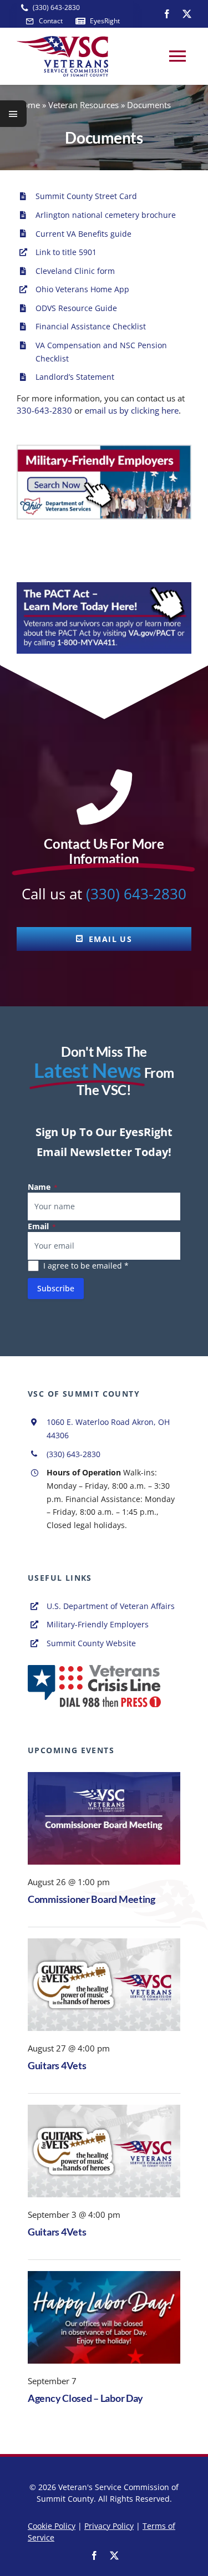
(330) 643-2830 (136, 894)
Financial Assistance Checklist (91, 326)
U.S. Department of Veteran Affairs (111, 1606)
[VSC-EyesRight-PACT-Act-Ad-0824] (104, 586)
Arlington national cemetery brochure (106, 215)
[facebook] (167, 14)
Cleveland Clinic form (75, 271)
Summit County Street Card (86, 196)
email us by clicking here (132, 410)
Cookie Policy (52, 2526)
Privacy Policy (109, 2526)
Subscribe (56, 1288)
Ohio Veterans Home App (82, 289)
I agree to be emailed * (86, 1266)
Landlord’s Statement (75, 377)
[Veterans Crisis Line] (94, 1669)
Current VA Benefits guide (83, 234)
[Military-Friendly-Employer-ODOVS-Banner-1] (104, 449)
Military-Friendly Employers (98, 1624)
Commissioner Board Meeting (92, 1899)
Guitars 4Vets (57, 2065)
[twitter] (187, 14)
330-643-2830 (44, 410)
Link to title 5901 (66, 252)
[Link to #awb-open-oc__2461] (13, 114)
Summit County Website (91, 1643)
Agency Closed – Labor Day (85, 2398)
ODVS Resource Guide (76, 308)
